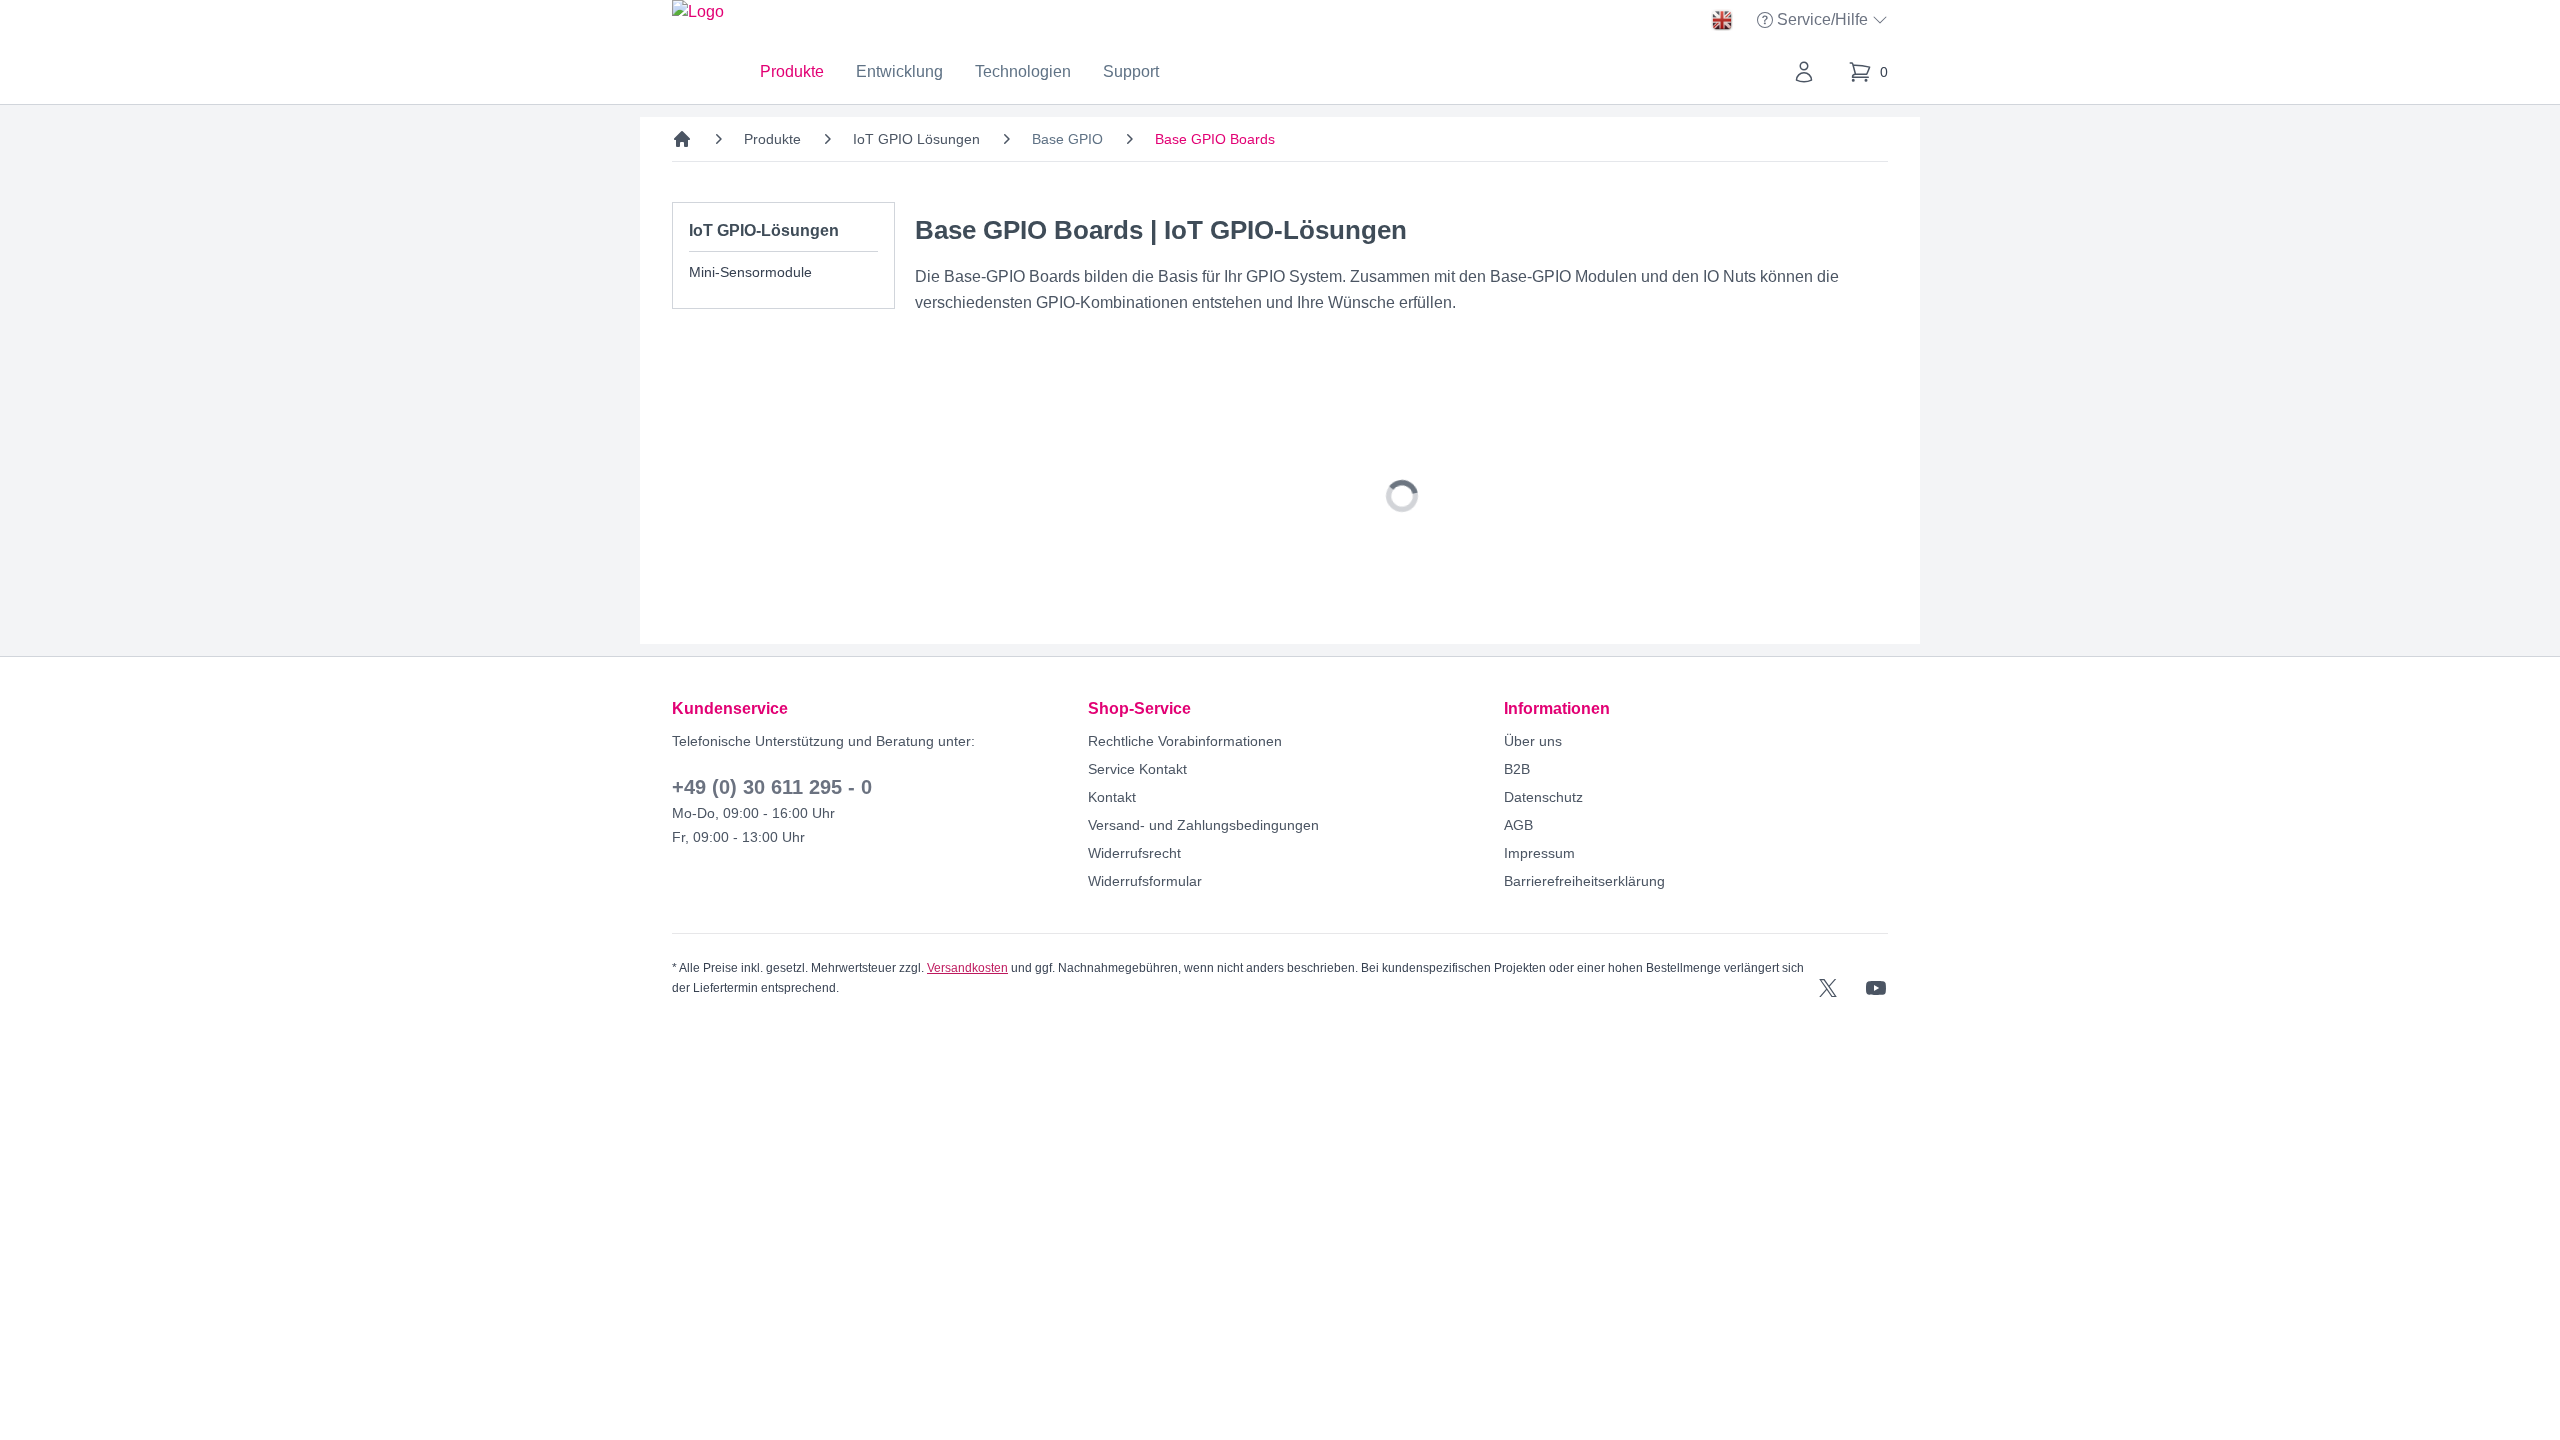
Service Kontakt (1137, 769)
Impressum (1539, 853)
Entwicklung (899, 71)
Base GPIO (1067, 139)
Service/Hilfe (1824, 21)
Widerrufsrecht (1134, 853)
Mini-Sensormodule (750, 272)
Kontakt (1112, 797)
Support (1131, 71)
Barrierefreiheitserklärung (1584, 881)
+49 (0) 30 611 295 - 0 (772, 787)
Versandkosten (967, 968)
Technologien (1023, 71)
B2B (1517, 769)
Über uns (1533, 741)
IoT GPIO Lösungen (916, 139)
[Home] (682, 139)
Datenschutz (1543, 797)
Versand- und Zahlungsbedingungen (1203, 825)
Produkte (792, 71)
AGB (1518, 825)
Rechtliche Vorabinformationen (1185, 741)
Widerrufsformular (1145, 881)
